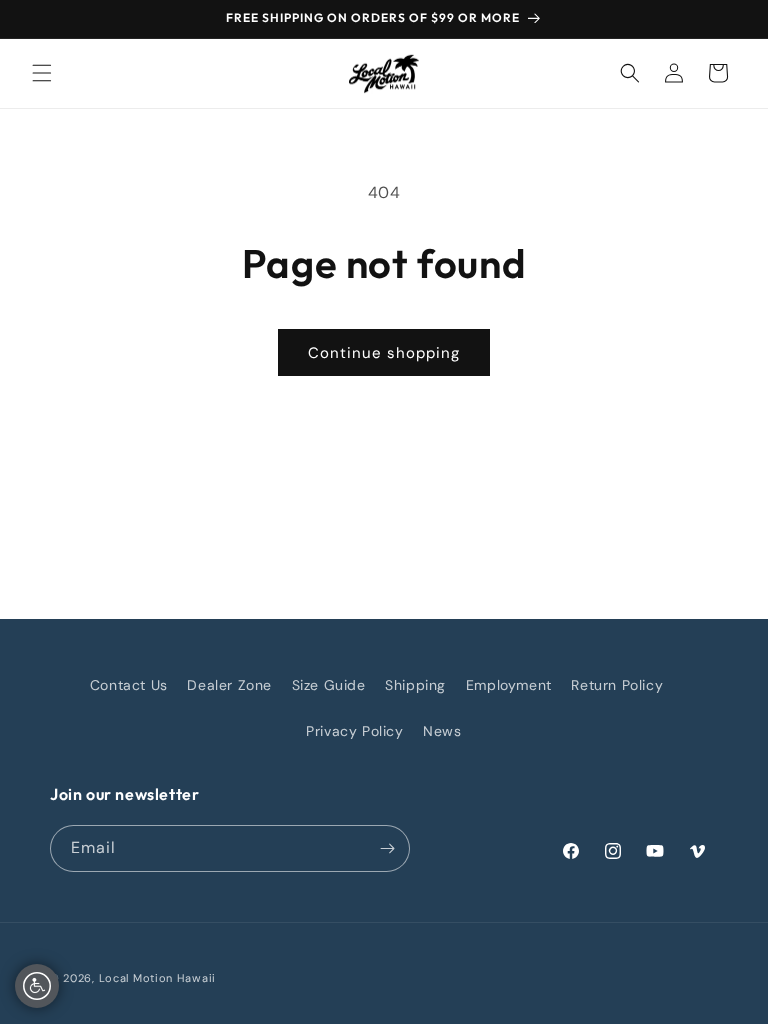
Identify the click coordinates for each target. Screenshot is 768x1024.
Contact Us (129, 685)
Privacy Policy (354, 731)
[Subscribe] (387, 848)
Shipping (415, 685)
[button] (42, 73)
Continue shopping (384, 353)
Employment (509, 685)
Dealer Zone (229, 685)
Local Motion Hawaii (157, 978)
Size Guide (329, 685)
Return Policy (617, 685)
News (442, 731)
